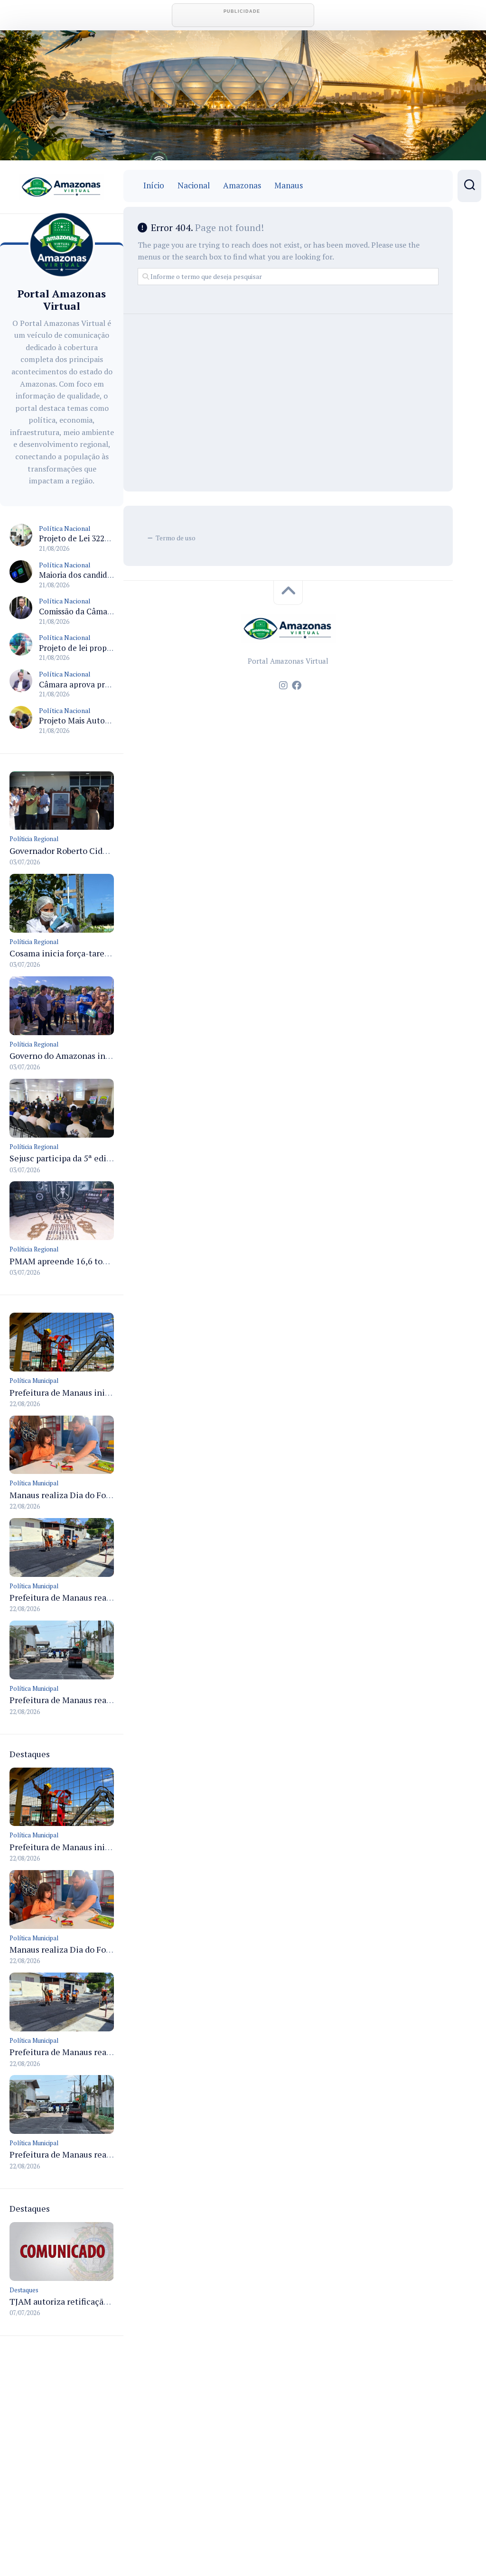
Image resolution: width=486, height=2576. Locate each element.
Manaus (289, 185)
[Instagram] (283, 686)
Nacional (194, 185)
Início (154, 185)
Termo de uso (176, 538)
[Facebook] (297, 686)
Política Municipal (34, 1381)
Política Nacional (65, 528)
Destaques (24, 2290)
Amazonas (242, 185)
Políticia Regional (34, 839)
